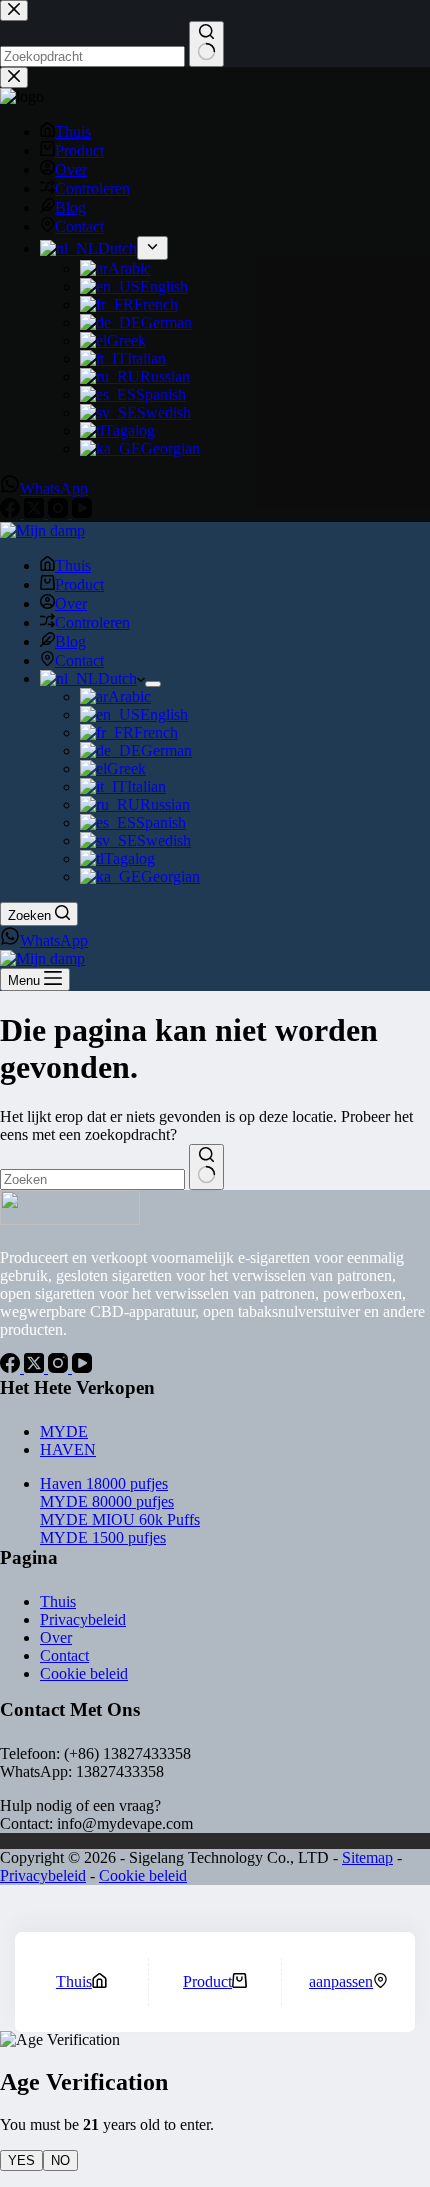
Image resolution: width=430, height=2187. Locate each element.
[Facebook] (12, 1367)
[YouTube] (82, 1367)
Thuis (73, 565)
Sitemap (367, 1857)
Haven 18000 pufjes (104, 1483)
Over (71, 603)
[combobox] (92, 1179)
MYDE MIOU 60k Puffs (120, 1519)
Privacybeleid (83, 1619)
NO (60, 2160)
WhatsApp (54, 940)
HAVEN (68, 1449)
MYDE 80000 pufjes (107, 1501)
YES (21, 2160)
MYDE (64, 1431)
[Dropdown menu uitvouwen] (153, 684)
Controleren (92, 622)
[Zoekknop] (206, 1167)
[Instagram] (60, 1367)
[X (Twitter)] (36, 1367)
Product (79, 584)
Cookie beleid (84, 1673)
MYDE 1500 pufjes (103, 1537)
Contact (79, 660)
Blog (70, 641)
